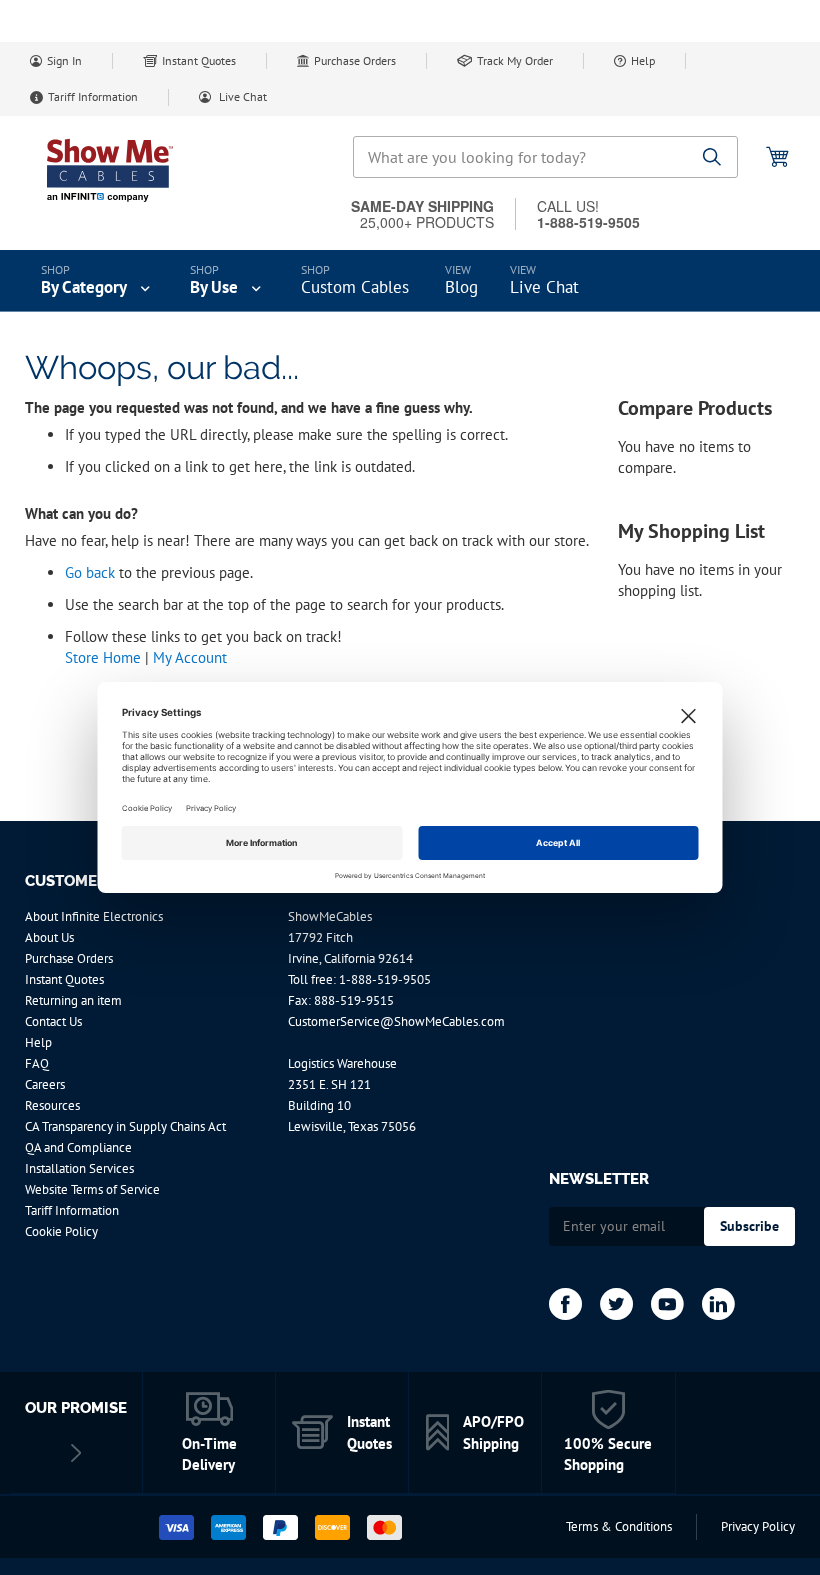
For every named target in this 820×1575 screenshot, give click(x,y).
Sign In (64, 60)
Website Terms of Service (92, 1189)
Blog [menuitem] (461, 287)
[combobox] (545, 157)
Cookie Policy (61, 1231)
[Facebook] (565, 1304)
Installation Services (79, 1168)
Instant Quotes (199, 60)
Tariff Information (93, 96)
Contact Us (53, 1021)
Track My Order (515, 60)
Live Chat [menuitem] (544, 287)
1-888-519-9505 (385, 979)
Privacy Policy (758, 1526)
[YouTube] (667, 1304)
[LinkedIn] (718, 1304)
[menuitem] (97, 281)
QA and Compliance (78, 1147)
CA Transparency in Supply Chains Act (125, 1126)
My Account (190, 657)
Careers (45, 1084)
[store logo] (110, 170)
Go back (90, 572)
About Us (49, 937)
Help (643, 60)
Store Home (103, 657)
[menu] (410, 281)
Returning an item (73, 1000)
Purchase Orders (355, 60)
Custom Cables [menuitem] (355, 287)
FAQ (37, 1063)
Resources (52, 1105)
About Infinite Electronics (94, 916)
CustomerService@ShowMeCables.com (396, 1021)
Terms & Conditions (619, 1526)
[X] (616, 1304)
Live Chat (241, 96)
